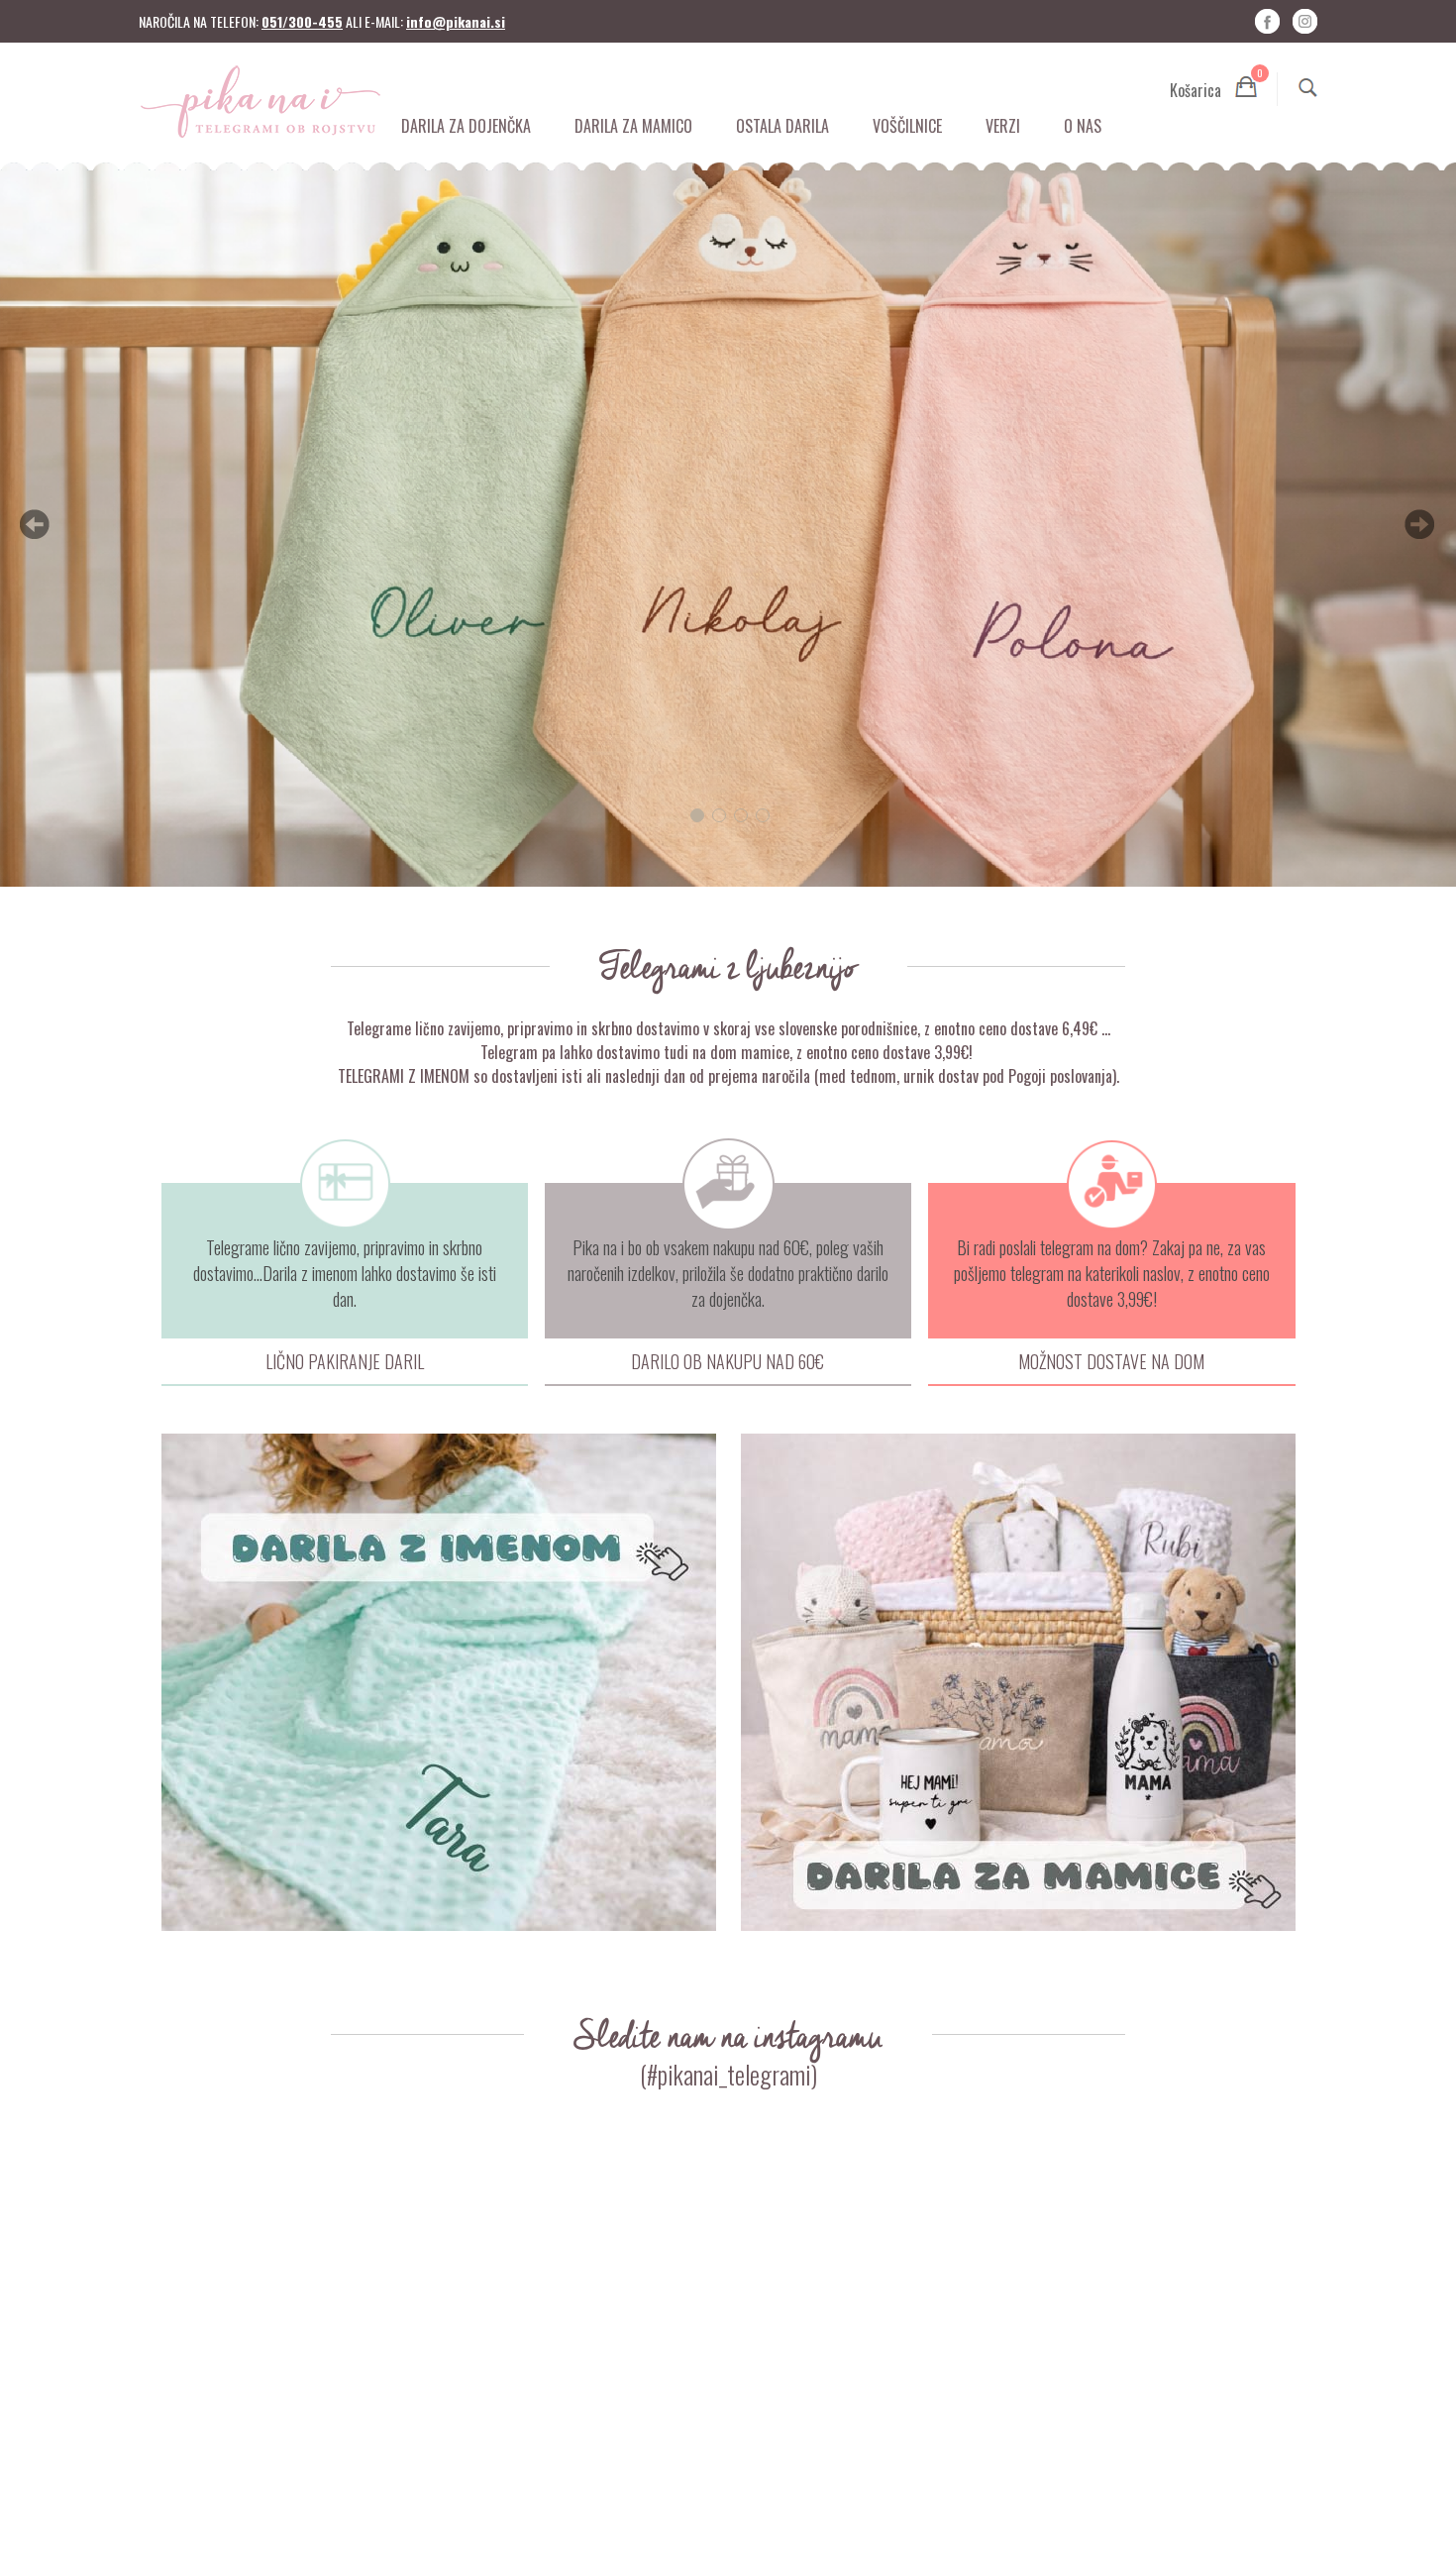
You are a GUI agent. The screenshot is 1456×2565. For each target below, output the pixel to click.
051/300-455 (302, 21)
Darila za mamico (633, 126)
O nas (1083, 126)
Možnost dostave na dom (1111, 1361)
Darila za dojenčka (466, 126)
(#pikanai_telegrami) (728, 2074)
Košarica (1213, 87)
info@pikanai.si (456, 21)
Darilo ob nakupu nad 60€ (728, 1361)
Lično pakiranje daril (345, 1361)
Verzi (1003, 126)
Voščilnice (907, 126)
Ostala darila (782, 126)
